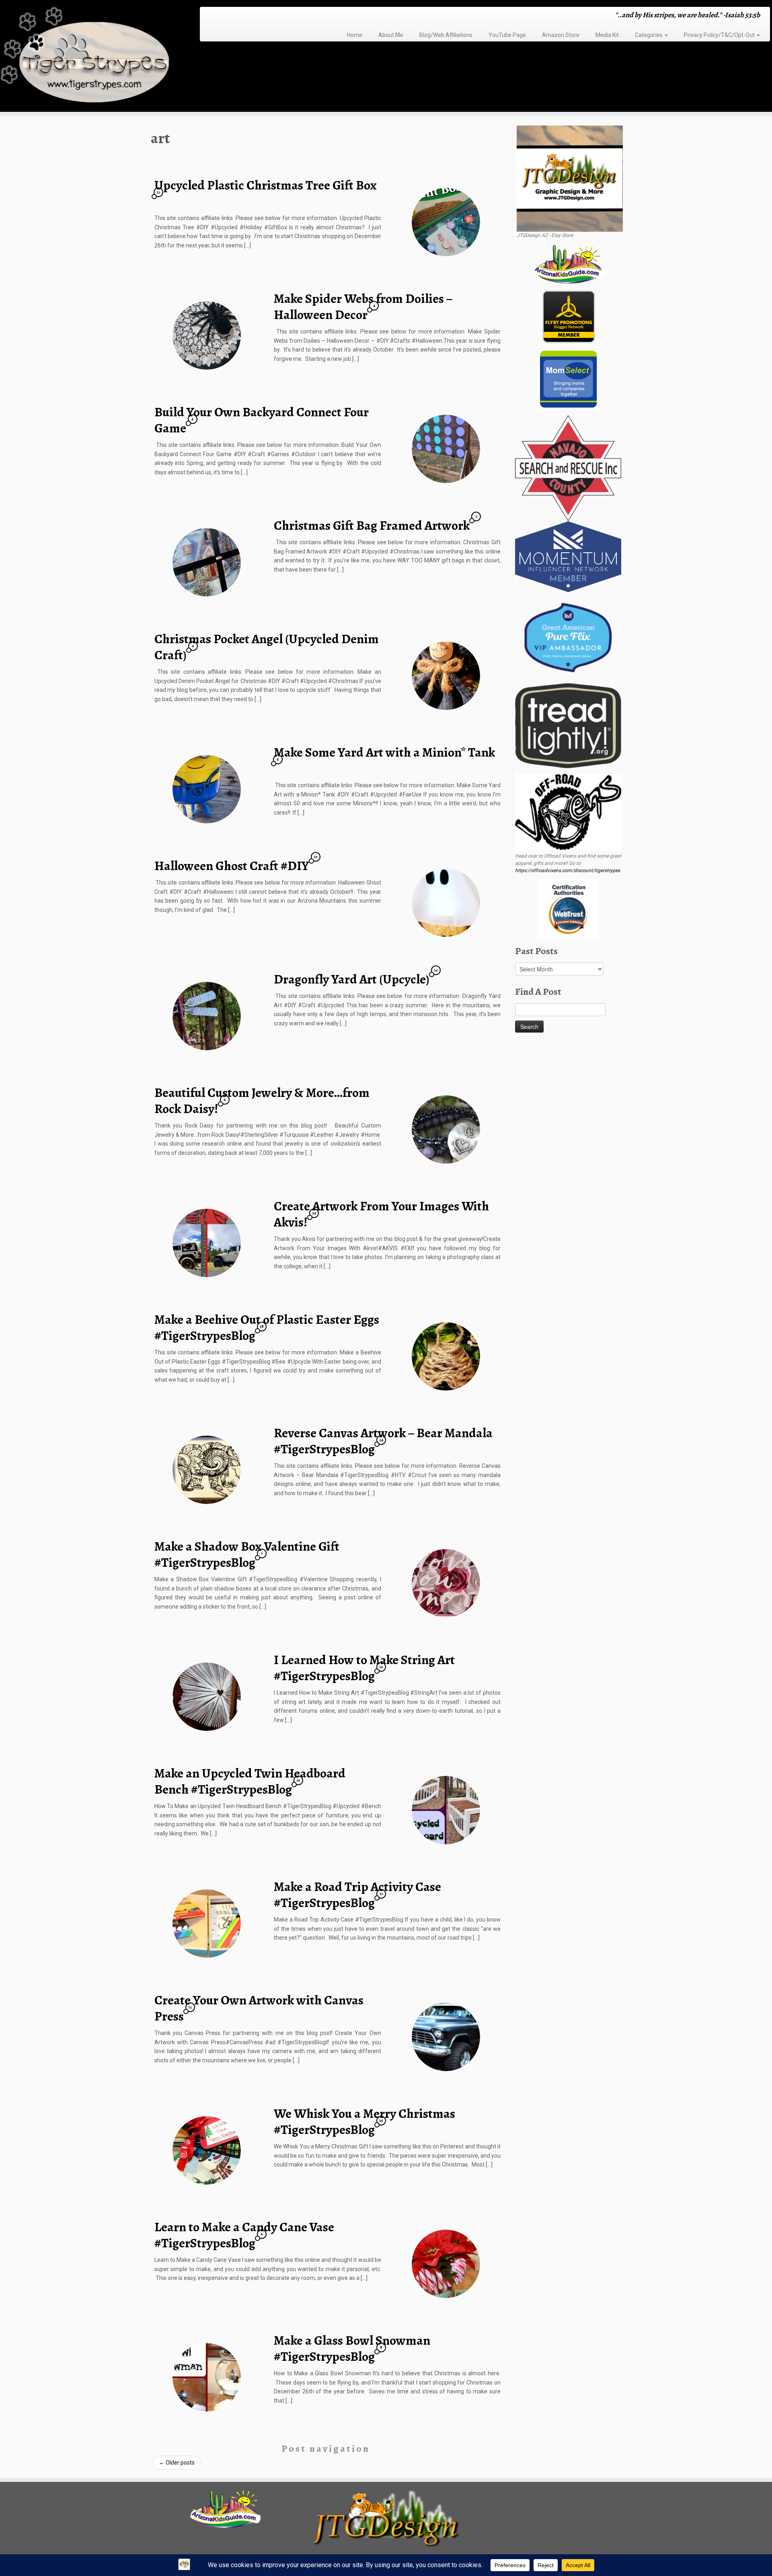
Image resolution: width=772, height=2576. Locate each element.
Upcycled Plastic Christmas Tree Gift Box (266, 185)
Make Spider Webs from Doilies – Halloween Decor (363, 307)
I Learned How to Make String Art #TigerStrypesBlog (364, 1668)
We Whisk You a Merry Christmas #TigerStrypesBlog (364, 2121)
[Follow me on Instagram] (229, 16)
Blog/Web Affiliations (446, 35)
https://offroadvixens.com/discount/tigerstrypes (568, 870)
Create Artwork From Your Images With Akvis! (381, 1214)
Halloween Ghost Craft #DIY (232, 866)
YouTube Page (507, 35)
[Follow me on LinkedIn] (250, 16)
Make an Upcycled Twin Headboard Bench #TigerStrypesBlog (250, 1781)
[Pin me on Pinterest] (245, 16)
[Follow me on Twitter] (219, 16)
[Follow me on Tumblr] (235, 16)
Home (355, 35)
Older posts (177, 2463)
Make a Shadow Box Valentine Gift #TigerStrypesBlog (247, 1554)
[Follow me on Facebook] (224, 16)
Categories (649, 35)
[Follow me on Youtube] (240, 16)
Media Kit (607, 35)
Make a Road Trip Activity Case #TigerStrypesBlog (357, 1895)
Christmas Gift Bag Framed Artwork (372, 525)
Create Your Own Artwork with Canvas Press (259, 2008)
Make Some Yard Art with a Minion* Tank (384, 752)
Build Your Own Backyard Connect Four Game (262, 420)
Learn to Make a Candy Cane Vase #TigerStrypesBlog (244, 2235)
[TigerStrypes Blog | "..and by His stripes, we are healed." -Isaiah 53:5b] (89, 57)
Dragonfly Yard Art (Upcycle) (352, 979)
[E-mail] (214, 16)
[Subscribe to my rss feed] (208, 16)
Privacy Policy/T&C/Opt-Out (720, 35)
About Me (391, 35)
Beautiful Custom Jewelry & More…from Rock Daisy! (262, 1101)
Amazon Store (561, 35)
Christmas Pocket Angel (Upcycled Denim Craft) (267, 647)
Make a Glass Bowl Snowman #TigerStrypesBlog (352, 2348)
